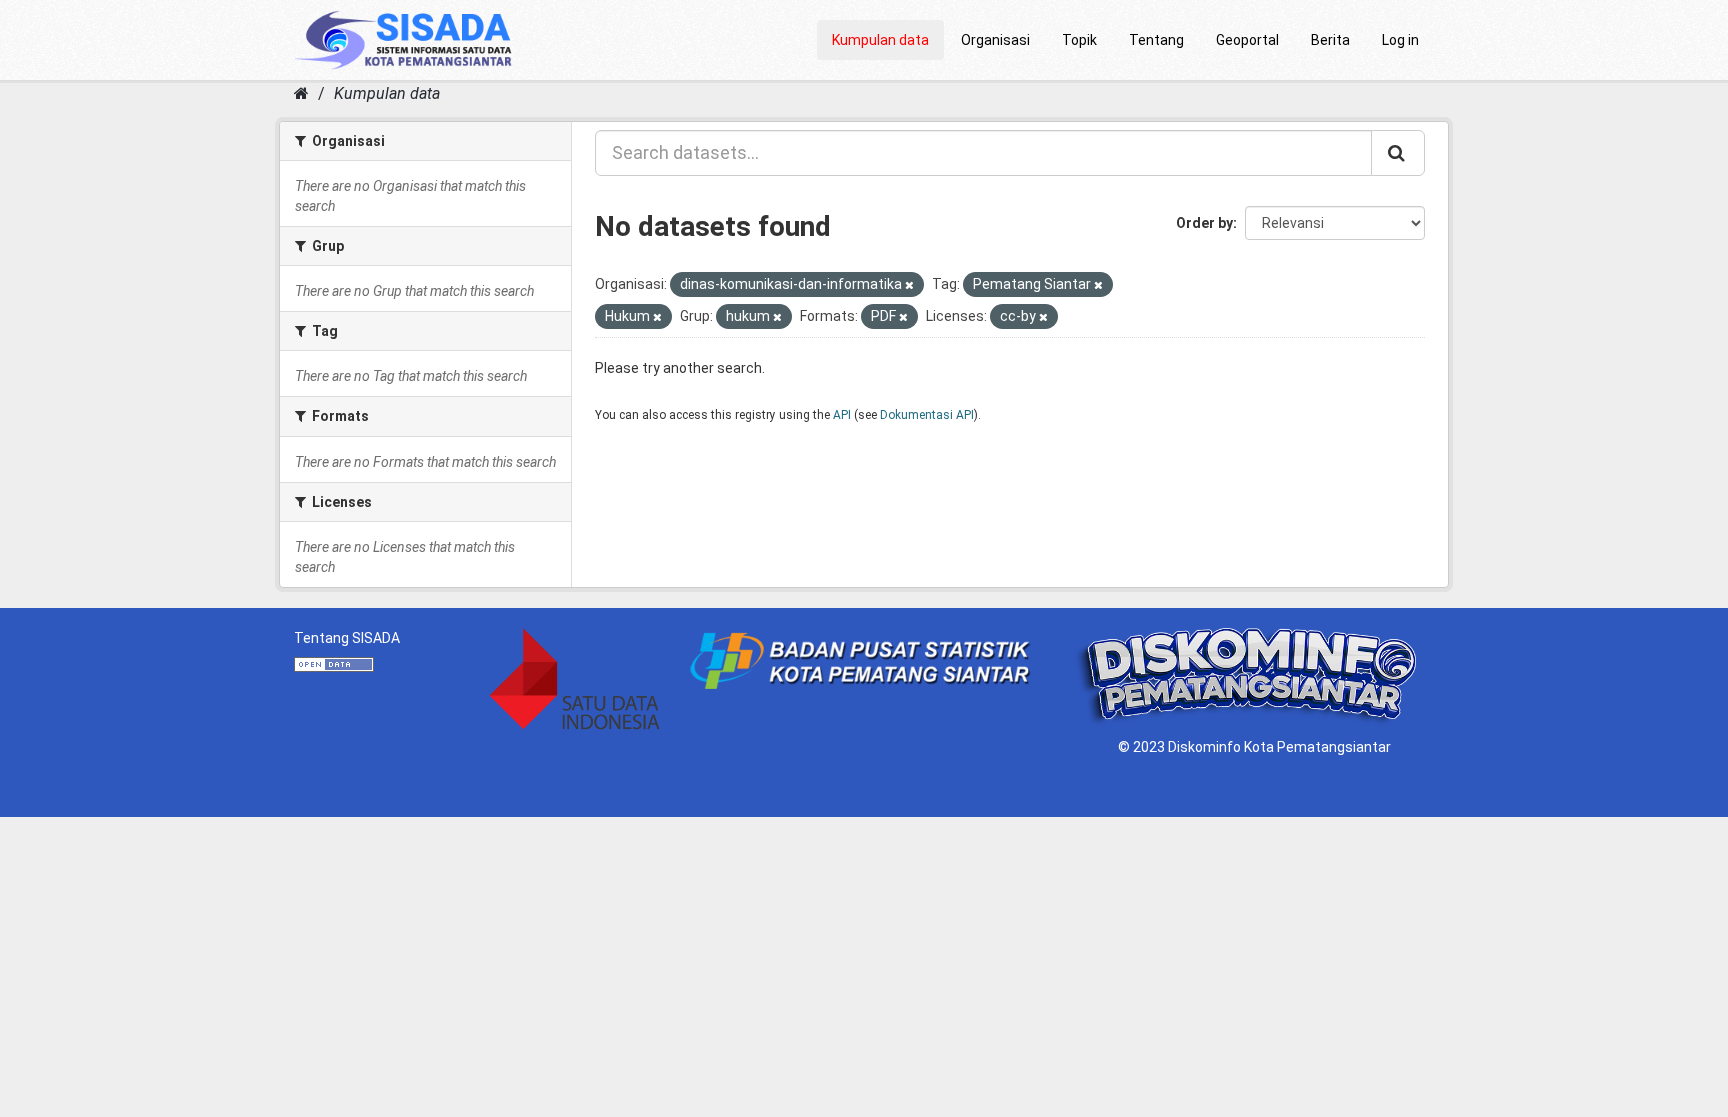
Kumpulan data (880, 40)
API (842, 415)
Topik (1079, 40)
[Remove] (909, 285)
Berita (1330, 40)
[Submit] (1398, 153)
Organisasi (995, 40)
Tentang (1156, 40)
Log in (1400, 40)
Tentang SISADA (347, 638)
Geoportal (1247, 40)
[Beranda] (301, 93)
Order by (1204, 223)
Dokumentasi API (927, 415)
